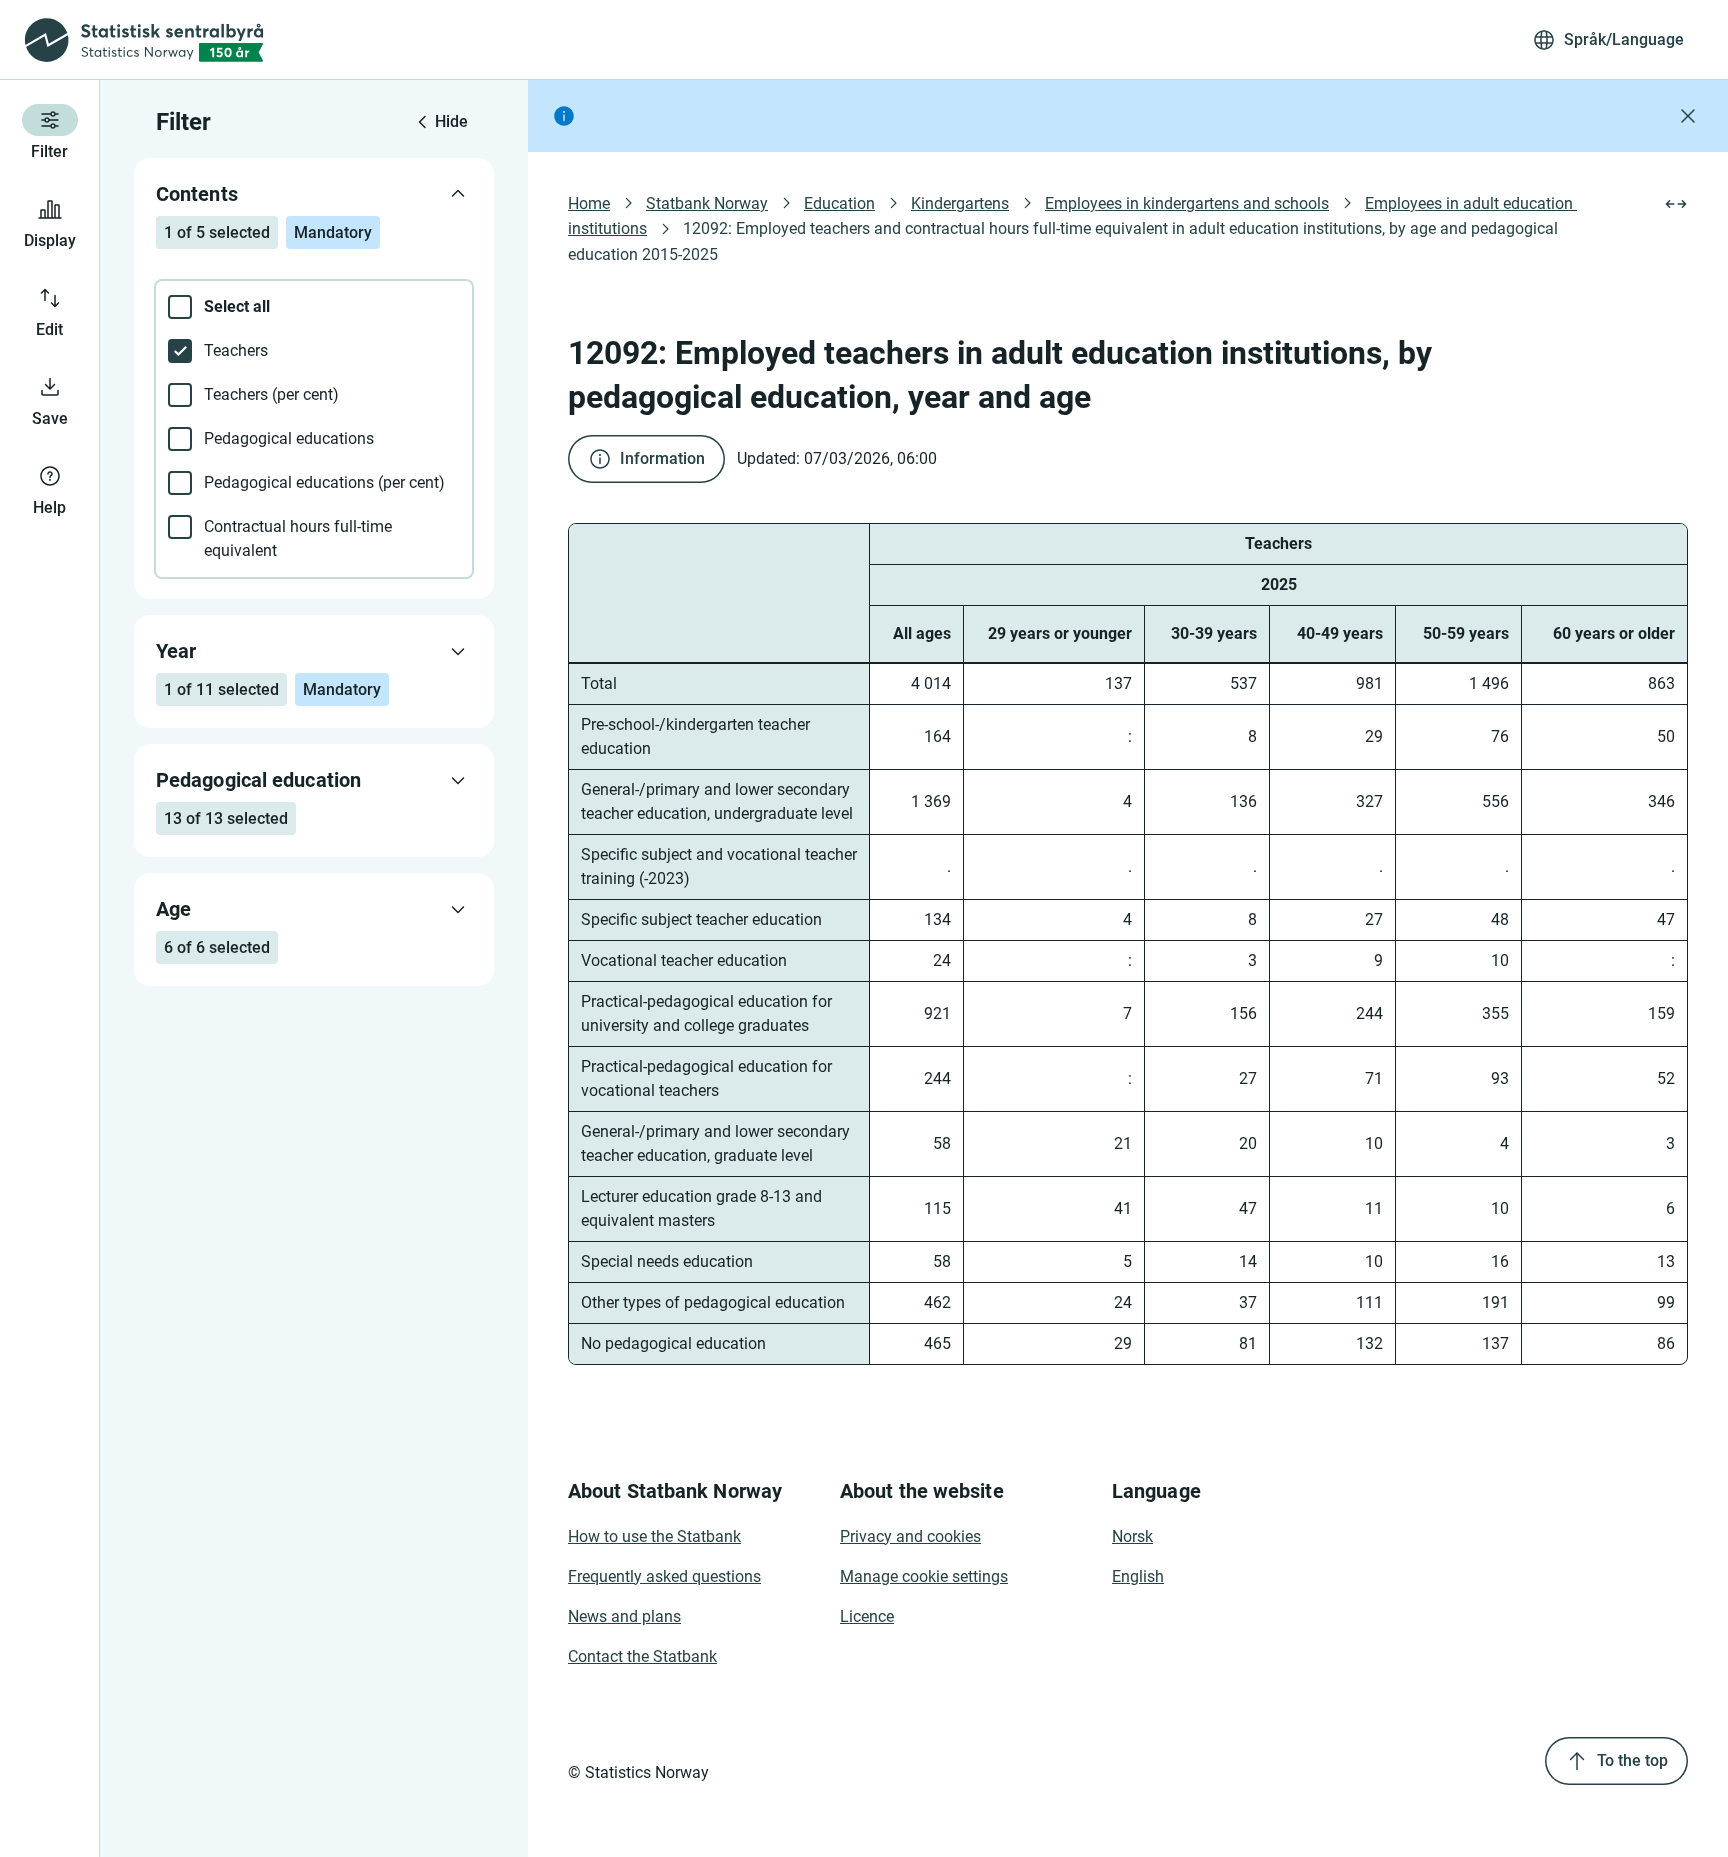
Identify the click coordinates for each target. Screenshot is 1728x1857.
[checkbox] (314, 307)
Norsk (1132, 1536)
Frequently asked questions (664, 1576)
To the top (1632, 1760)
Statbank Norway (707, 203)
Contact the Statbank (642, 1656)
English (1138, 1576)
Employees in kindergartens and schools (1187, 203)
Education (839, 203)
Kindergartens (960, 203)
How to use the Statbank (654, 1536)
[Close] (1688, 116)
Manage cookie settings (924, 1576)
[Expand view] (1676, 204)
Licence (867, 1616)
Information (662, 458)
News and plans (624, 1616)
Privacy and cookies (910, 1536)
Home (589, 203)
